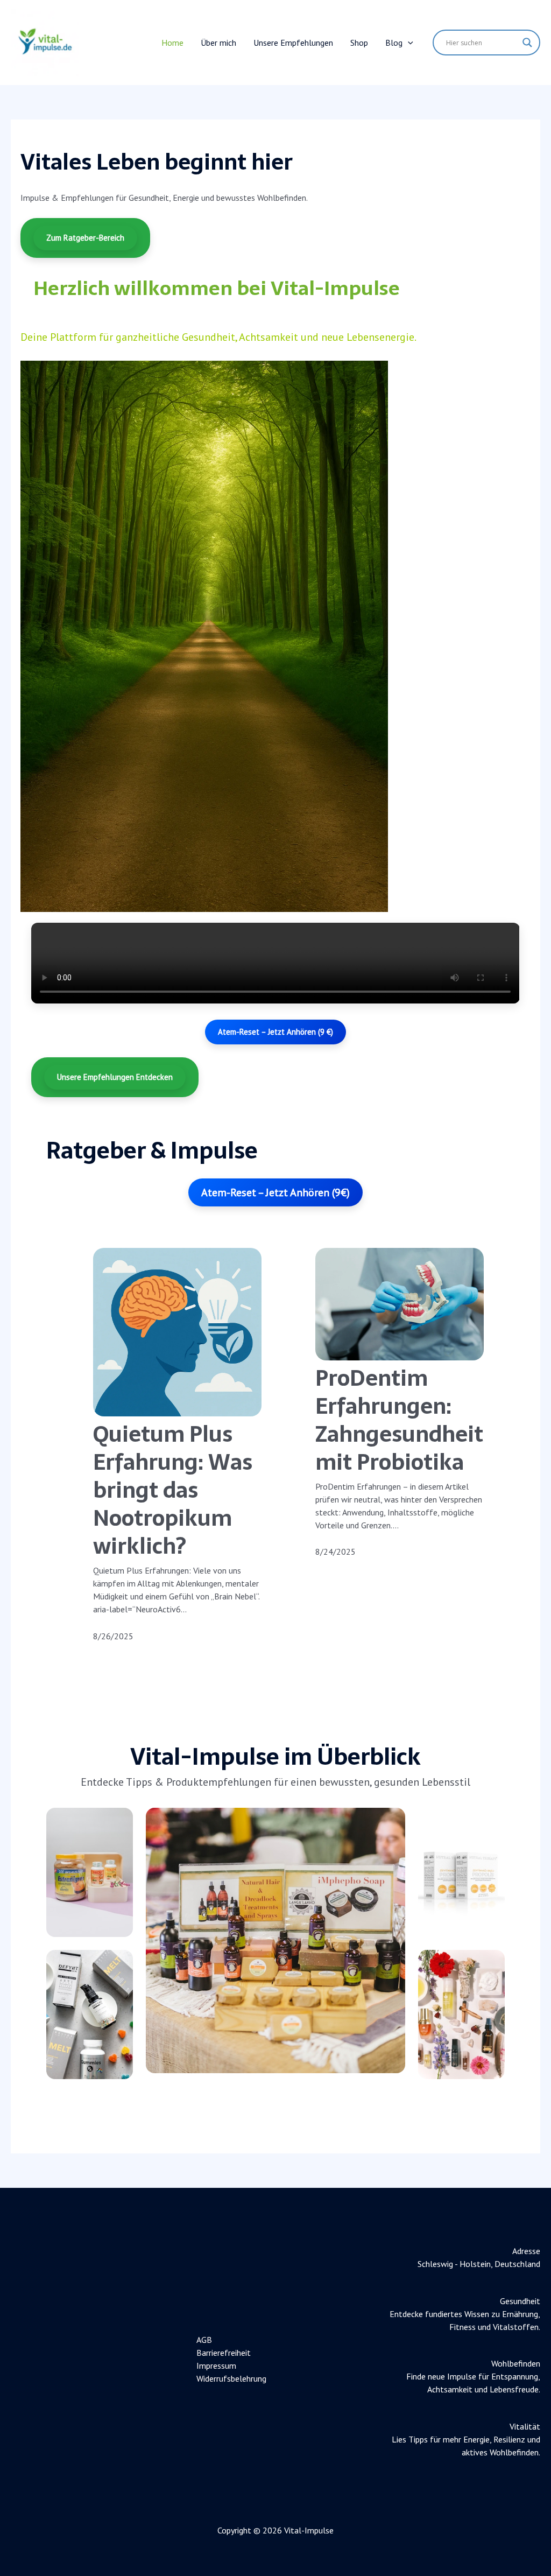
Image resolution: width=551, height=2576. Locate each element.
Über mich (218, 43)
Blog (394, 43)
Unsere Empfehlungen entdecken (115, 1077)
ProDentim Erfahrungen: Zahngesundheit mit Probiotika (399, 1420)
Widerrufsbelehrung (231, 2378)
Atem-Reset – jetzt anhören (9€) (275, 1192)
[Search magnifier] (527, 43)
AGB (204, 2340)
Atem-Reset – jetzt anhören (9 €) (275, 1032)
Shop (359, 43)
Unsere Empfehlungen (293, 43)
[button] (408, 43)
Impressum (216, 2366)
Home (172, 43)
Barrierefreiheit (224, 2353)
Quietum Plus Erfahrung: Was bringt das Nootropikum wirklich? (173, 1490)
